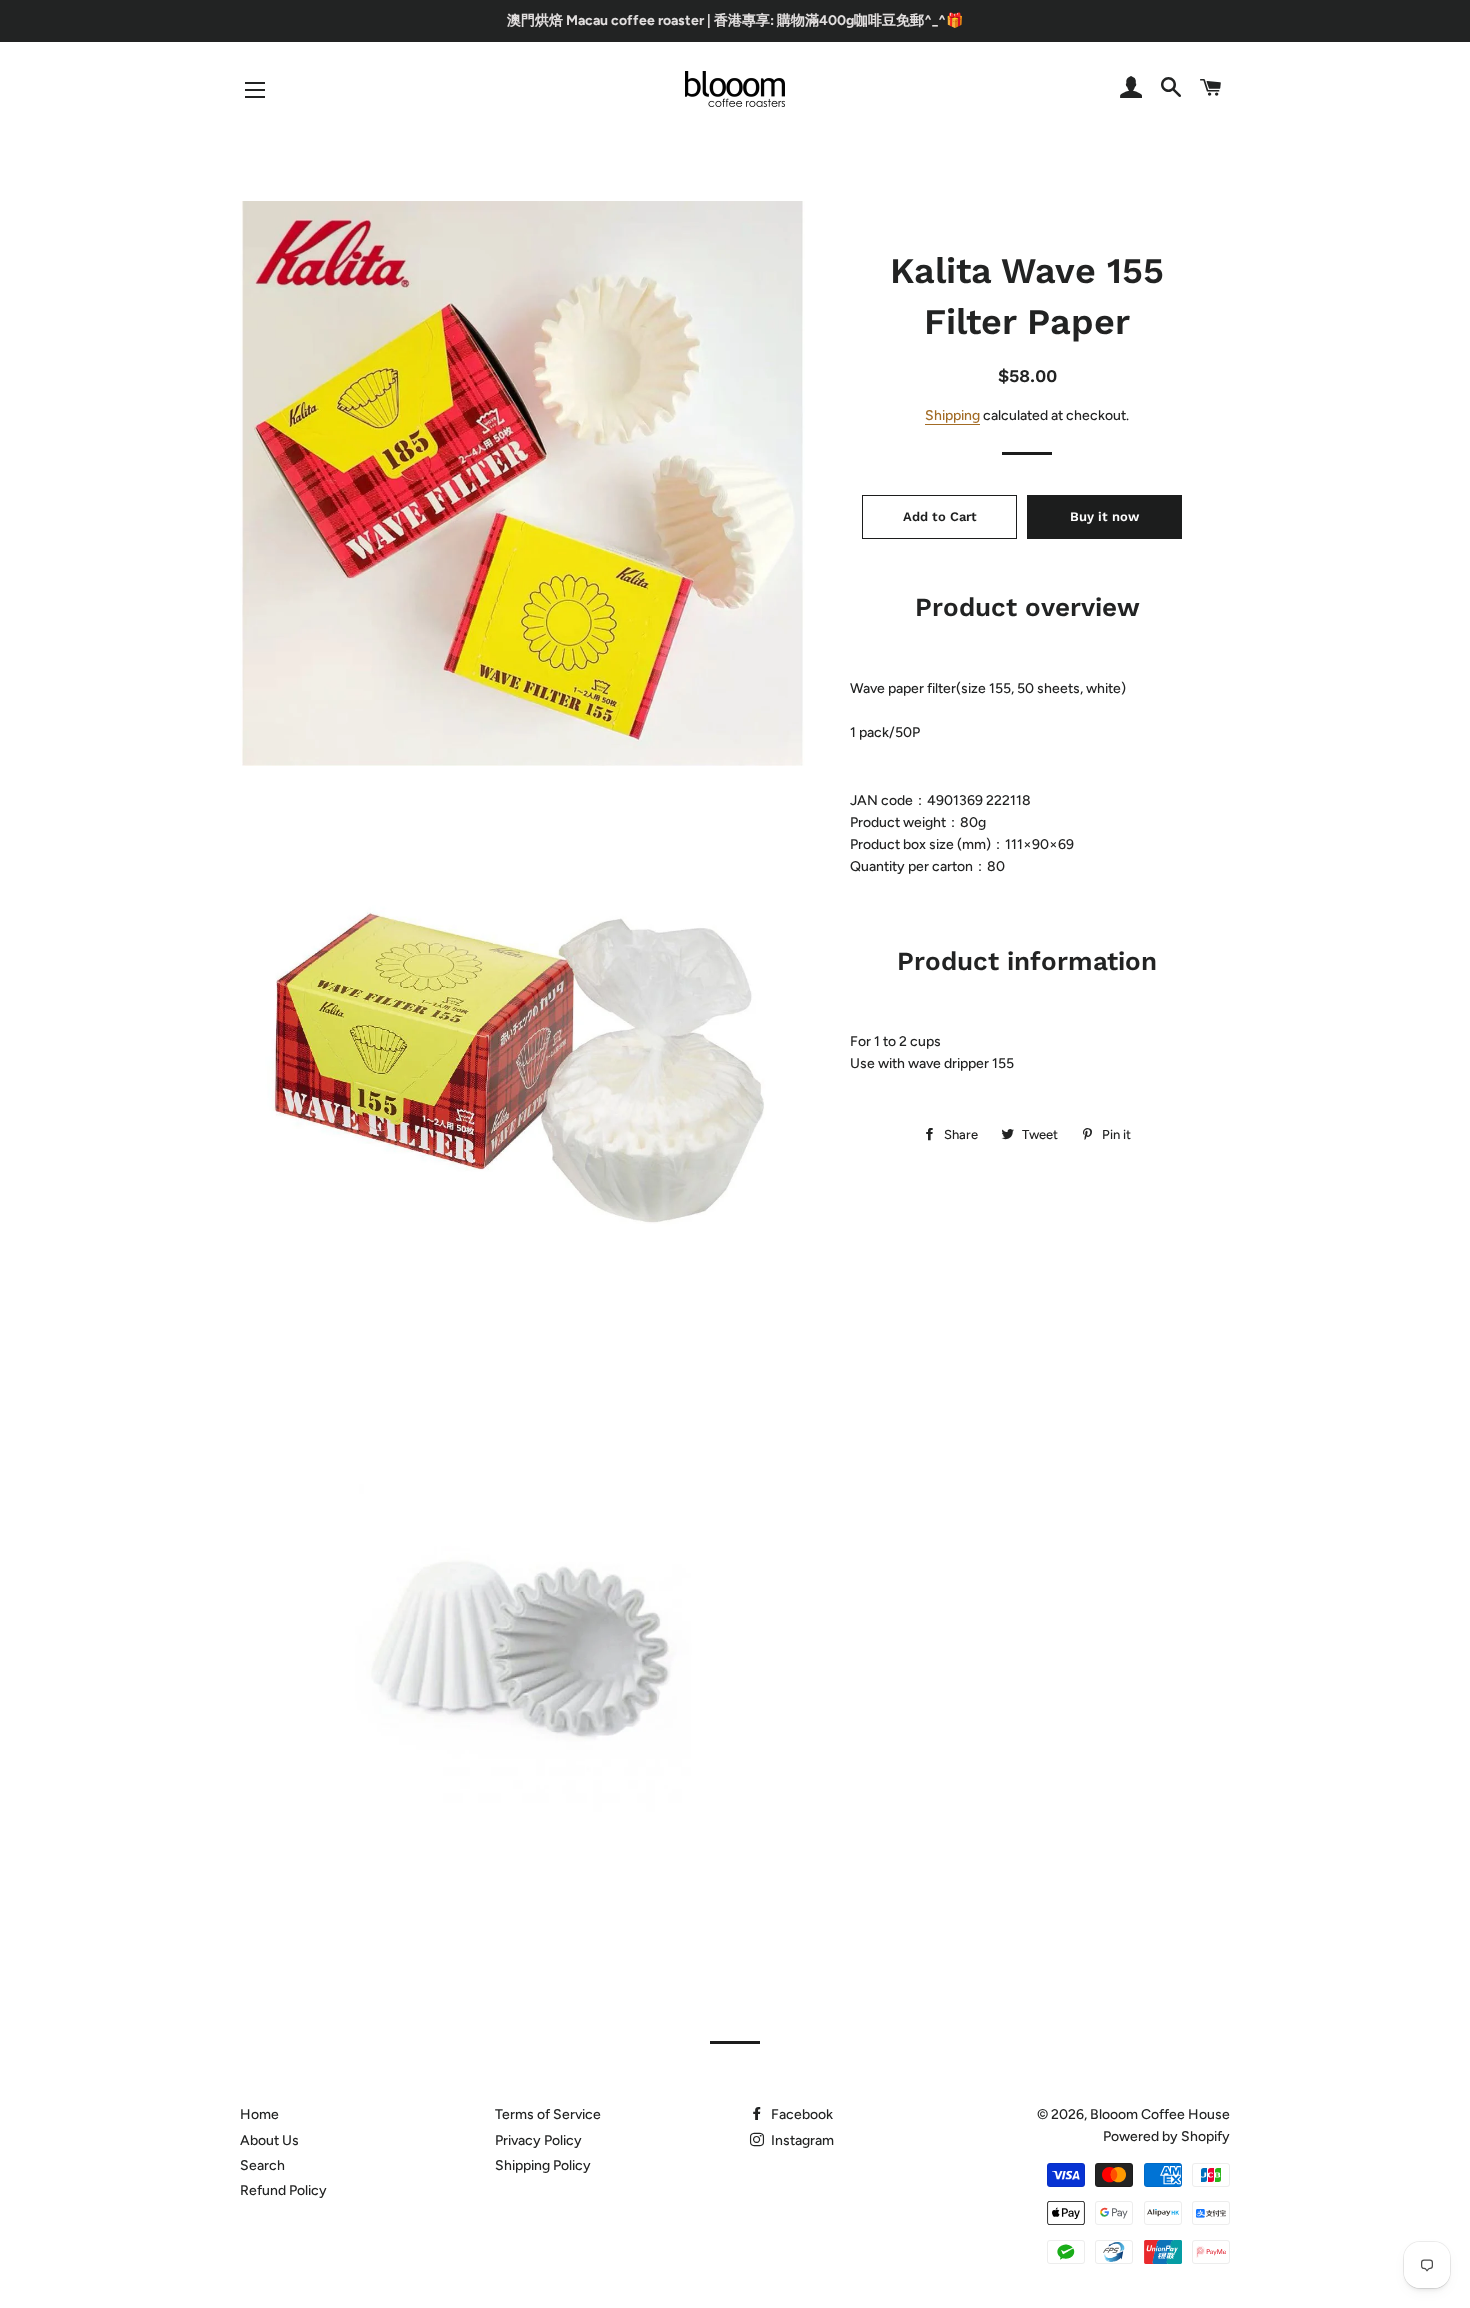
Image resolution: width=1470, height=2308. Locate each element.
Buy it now (1104, 516)
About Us (269, 2140)
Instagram (801, 2140)
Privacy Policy (538, 2140)
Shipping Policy (543, 2165)
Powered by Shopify (1166, 2136)
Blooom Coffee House (1160, 2114)
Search (262, 2165)
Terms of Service (548, 2114)
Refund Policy (283, 2190)
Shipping (952, 415)
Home (259, 2114)
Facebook (800, 2114)
